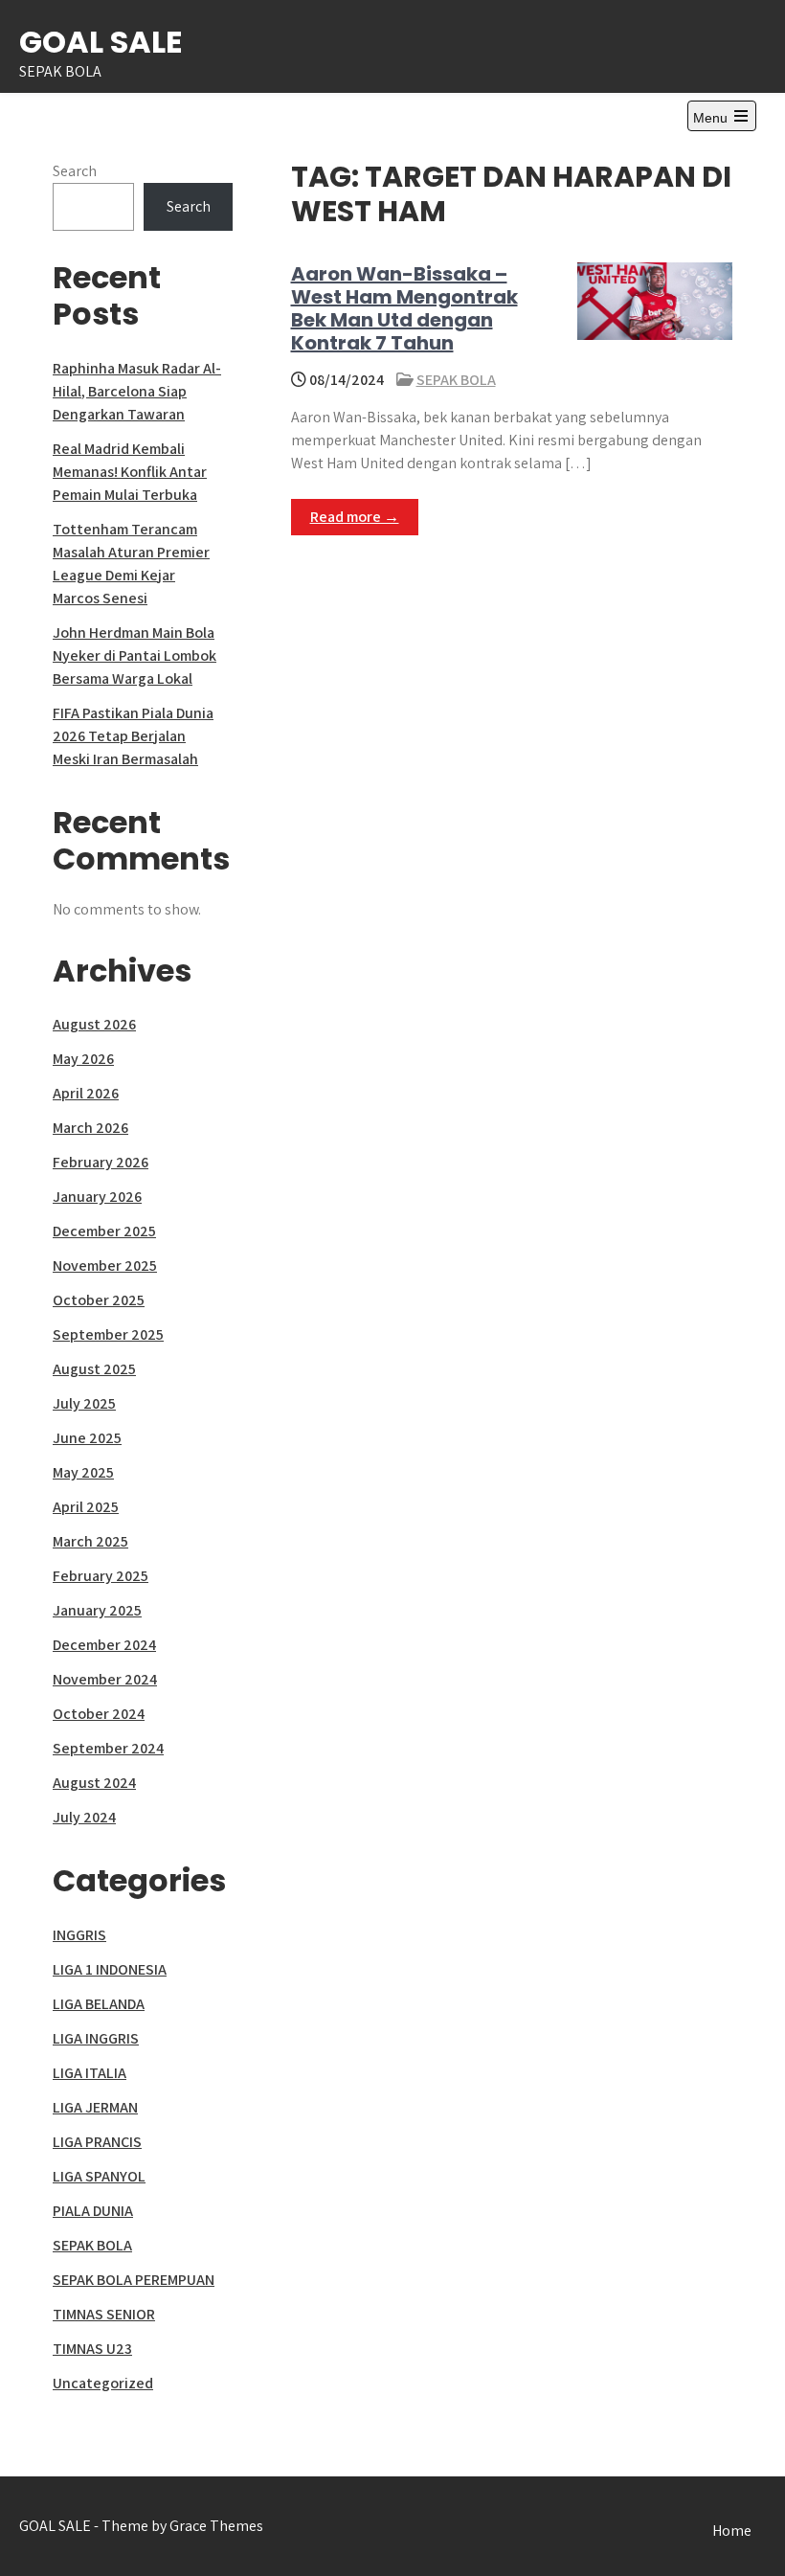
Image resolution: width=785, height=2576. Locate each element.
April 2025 (86, 1507)
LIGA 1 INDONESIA (110, 1969)
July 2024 (84, 1817)
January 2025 (97, 1610)
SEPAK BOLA (456, 380)
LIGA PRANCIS (97, 2142)
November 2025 (105, 1265)
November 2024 (105, 1679)
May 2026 (83, 1059)
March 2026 (90, 1128)
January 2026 (97, 1197)
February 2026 (101, 1162)
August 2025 (94, 1369)
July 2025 (84, 1403)
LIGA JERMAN (95, 2107)
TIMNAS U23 (92, 2349)
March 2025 (90, 1541)
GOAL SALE (101, 42)
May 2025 (83, 1472)
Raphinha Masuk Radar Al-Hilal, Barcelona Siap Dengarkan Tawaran (137, 391)
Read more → (355, 517)
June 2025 (87, 1438)
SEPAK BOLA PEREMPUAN (134, 2280)
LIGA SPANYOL (99, 2176)
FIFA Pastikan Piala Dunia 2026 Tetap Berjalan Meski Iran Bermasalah (133, 736)
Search (75, 171)
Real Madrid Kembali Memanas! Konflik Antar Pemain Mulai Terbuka (130, 472)
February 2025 (101, 1576)
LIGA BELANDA (99, 2004)
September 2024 (108, 1748)
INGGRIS (79, 1935)
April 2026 (86, 1093)
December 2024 (104, 1645)
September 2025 (108, 1334)
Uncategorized (103, 2383)
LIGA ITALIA (90, 2073)
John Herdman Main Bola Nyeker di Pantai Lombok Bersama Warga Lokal (135, 655)
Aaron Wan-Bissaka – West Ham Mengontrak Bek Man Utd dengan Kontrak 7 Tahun (404, 308)
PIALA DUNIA (93, 2211)
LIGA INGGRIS (96, 2038)
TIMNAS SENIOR (104, 2314)
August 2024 (94, 1783)
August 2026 (94, 1024)
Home (732, 2531)
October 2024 (99, 1714)
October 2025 (99, 1300)
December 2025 (104, 1231)
